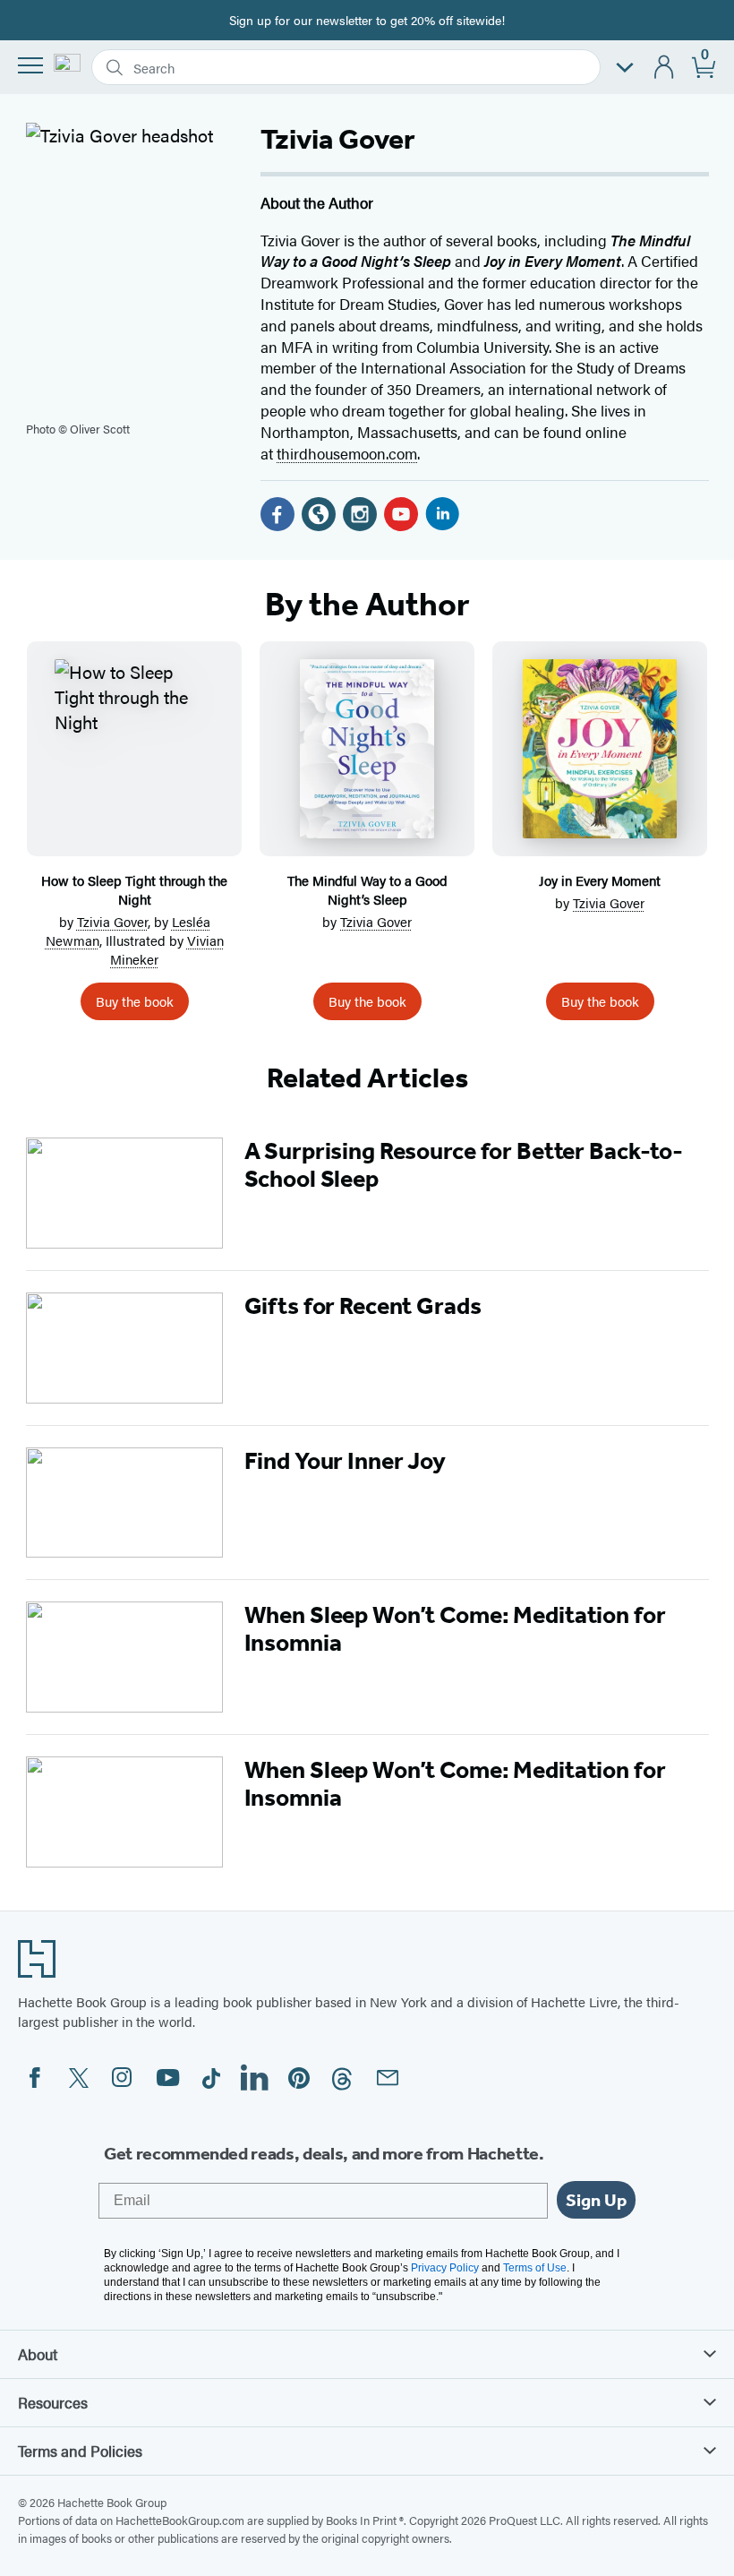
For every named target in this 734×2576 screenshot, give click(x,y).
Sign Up (596, 2200)
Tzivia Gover (112, 921)
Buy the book (135, 1001)
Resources (53, 2402)
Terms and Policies (80, 2451)
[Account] (665, 68)
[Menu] (30, 65)
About (38, 2354)
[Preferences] (625, 68)
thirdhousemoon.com (347, 453)
